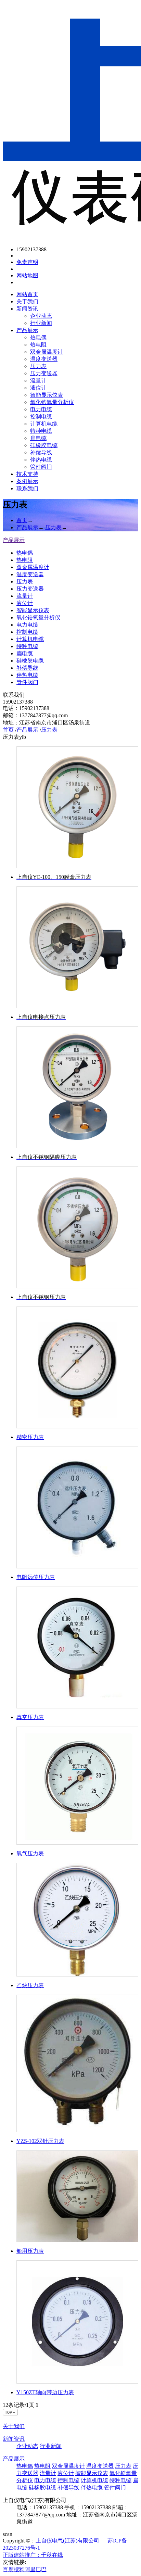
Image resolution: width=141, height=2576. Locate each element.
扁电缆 (38, 438)
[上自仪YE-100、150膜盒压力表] (77, 807)
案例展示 (27, 481)
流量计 (38, 381)
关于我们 (27, 301)
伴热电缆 (41, 460)
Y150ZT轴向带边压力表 (45, 2392)
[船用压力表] (77, 2196)
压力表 (38, 366)
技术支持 (27, 474)
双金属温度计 (47, 352)
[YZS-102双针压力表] (77, 2063)
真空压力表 (30, 1717)
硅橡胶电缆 (44, 445)
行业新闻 (41, 323)
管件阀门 (41, 467)
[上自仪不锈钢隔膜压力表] (77, 1087)
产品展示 (27, 330)
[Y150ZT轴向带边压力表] (77, 2322)
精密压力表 (30, 1437)
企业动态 (41, 316)
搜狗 (19, 2569)
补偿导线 (41, 452)
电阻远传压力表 (36, 1577)
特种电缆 (41, 431)
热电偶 (38, 337)
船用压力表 (30, 2251)
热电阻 (38, 345)
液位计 (38, 388)
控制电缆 (41, 416)
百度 (8, 2569)
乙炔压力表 (30, 1985)
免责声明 (27, 262)
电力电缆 (41, 409)
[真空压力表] (77, 1647)
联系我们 (27, 488)
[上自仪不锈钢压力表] (77, 1227)
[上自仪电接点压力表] (77, 947)
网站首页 (27, 294)
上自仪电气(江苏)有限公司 (67, 2541)
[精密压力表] (77, 1367)
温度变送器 (44, 359)
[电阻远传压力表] (77, 1507)
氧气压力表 (30, 1853)
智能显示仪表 (47, 395)
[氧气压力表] (77, 1786)
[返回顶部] (11, 2414)
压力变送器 (44, 373)
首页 (22, 520)
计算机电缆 (44, 424)
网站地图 (27, 275)
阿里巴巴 (36, 2569)
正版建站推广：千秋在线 (33, 2555)
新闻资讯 (27, 309)
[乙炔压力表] (77, 1920)
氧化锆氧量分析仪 (52, 402)
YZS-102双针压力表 (40, 2141)
